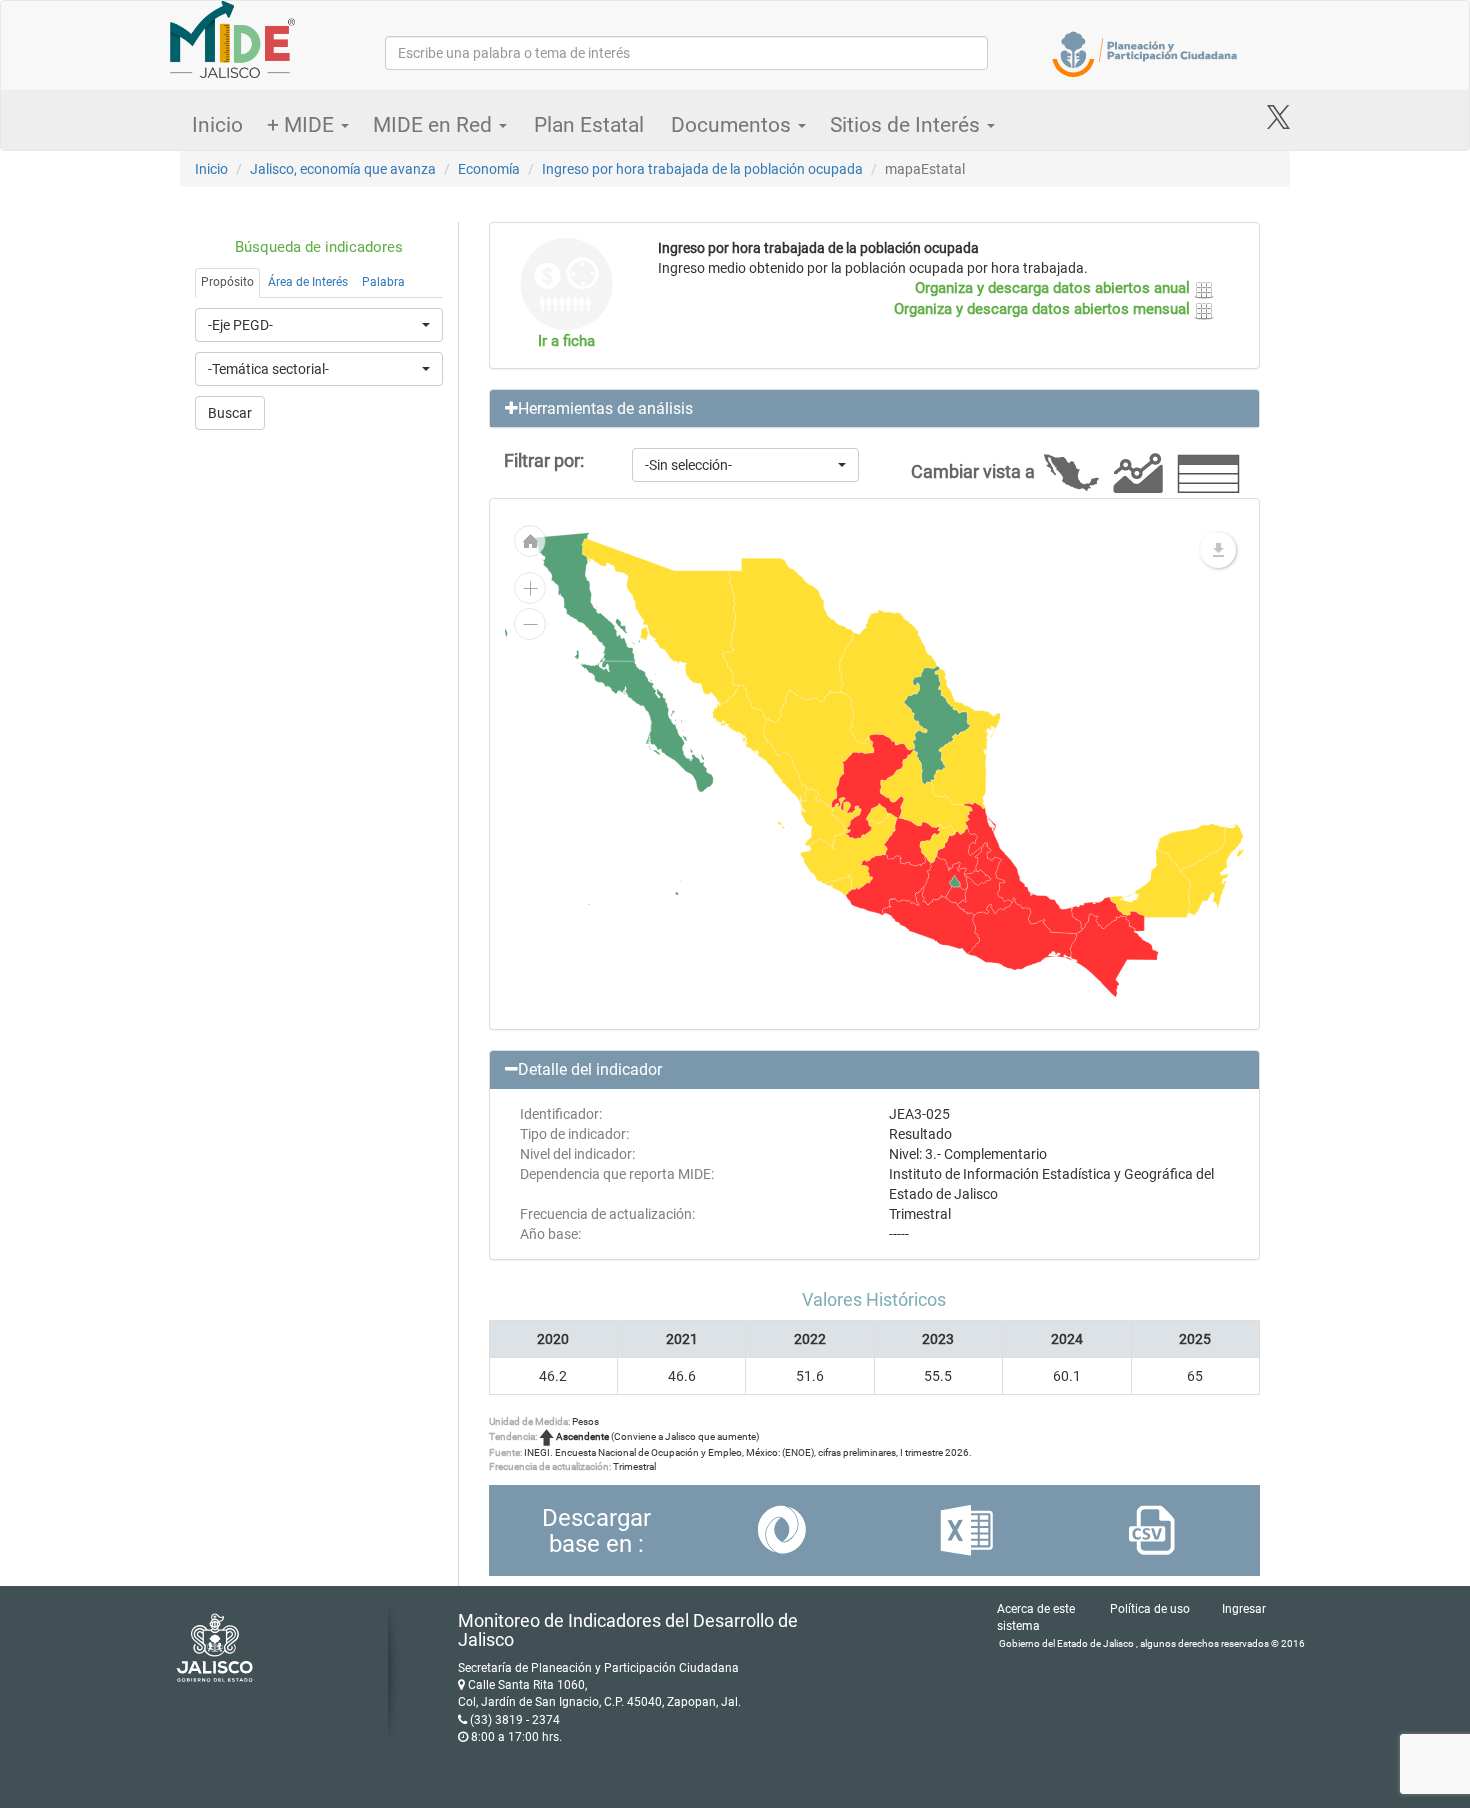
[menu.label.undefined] (1218, 550)
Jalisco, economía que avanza (343, 169)
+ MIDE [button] (303, 125)
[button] (875, 409)
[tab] (875, 409)
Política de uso (1150, 1609)
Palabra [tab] (383, 282)
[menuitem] (877, 813)
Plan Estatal (589, 125)
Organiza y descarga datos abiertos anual (1054, 288)
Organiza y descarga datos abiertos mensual (1044, 309)
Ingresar (1244, 1609)
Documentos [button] (733, 125)
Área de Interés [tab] (308, 282)
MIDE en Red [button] (435, 125)
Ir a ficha (566, 341)
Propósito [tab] (227, 282)
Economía (489, 169)
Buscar (230, 413)
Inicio (217, 125)
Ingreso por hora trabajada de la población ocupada (702, 169)
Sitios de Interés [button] (907, 125)
